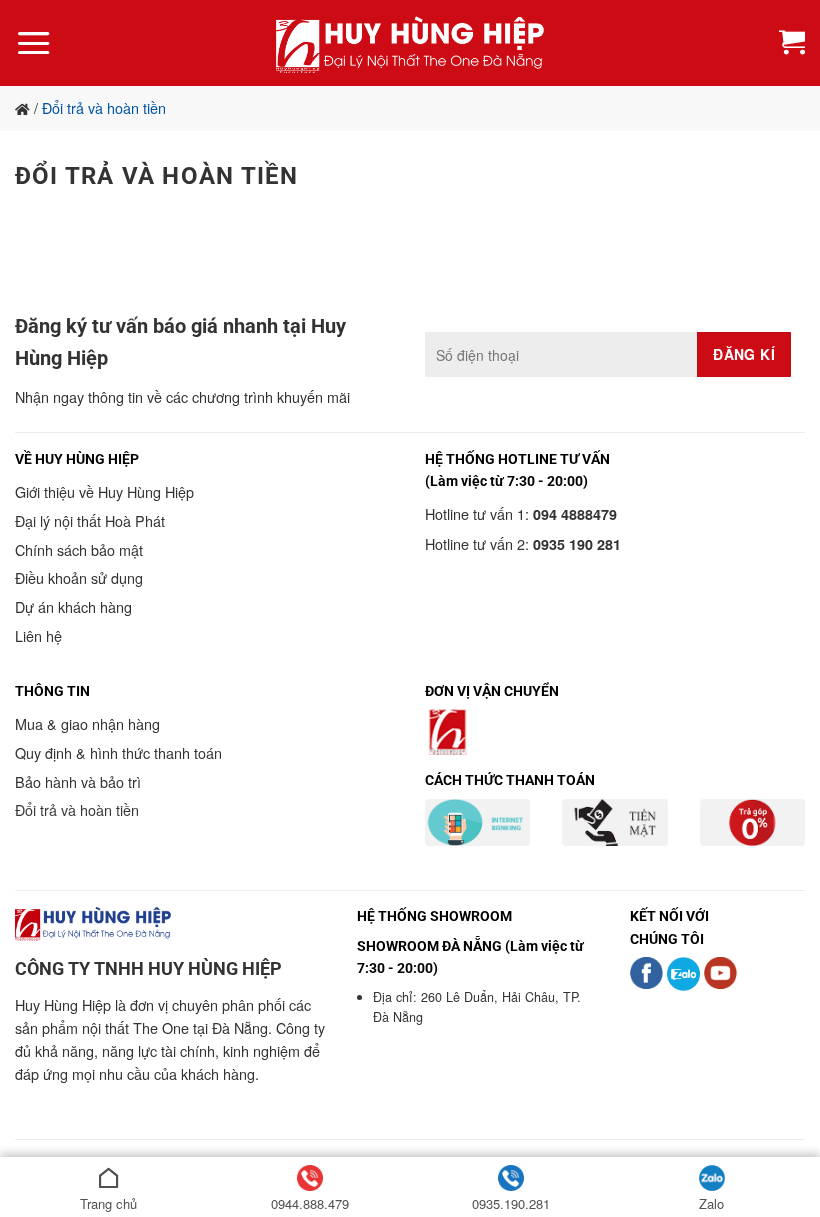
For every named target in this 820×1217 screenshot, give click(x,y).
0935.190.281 (511, 1203)
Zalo (711, 1203)
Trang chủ (108, 1203)
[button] (34, 42)
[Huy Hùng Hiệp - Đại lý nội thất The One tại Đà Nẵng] (410, 43)
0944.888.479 (310, 1203)
